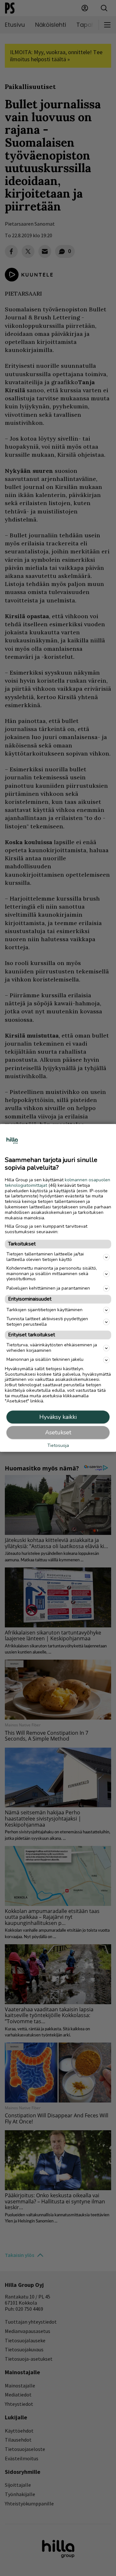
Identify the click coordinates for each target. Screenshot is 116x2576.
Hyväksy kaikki (58, 1417)
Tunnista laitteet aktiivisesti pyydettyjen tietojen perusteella (47, 1322)
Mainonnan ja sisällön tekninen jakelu (45, 1360)
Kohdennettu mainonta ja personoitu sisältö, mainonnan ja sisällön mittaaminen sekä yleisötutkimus (52, 1274)
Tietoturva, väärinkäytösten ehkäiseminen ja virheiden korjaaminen (52, 1348)
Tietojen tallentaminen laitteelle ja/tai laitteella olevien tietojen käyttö (45, 1257)
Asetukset (58, 1433)
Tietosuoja (58, 1446)
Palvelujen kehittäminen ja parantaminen (48, 1288)
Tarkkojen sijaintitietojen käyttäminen (44, 1310)
